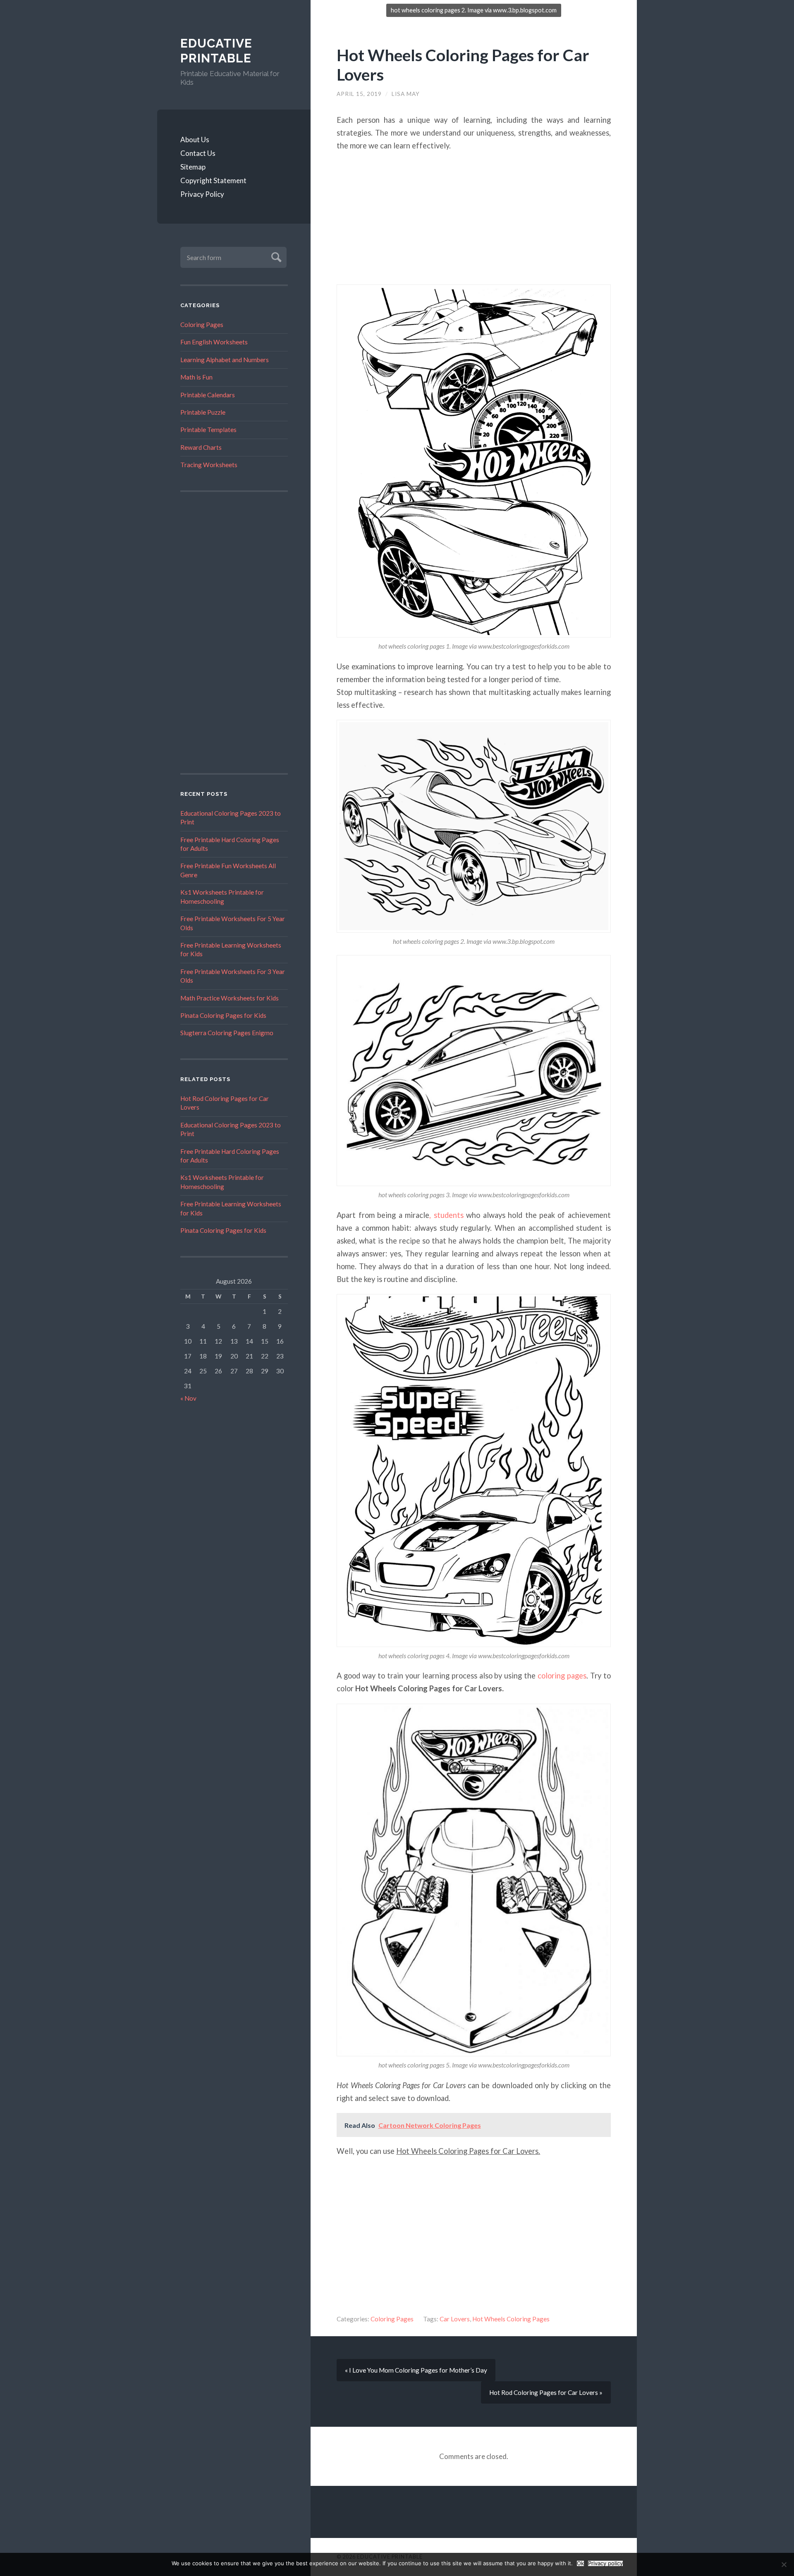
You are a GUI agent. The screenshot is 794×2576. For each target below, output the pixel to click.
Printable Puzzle (203, 412)
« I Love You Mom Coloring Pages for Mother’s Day (416, 2370)
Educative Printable (216, 51)
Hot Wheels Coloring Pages (511, 2319)
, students (446, 1215)
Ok (580, 2563)
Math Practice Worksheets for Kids (230, 998)
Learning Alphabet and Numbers (225, 360)
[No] (784, 2564)
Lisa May (406, 94)
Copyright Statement (213, 180)
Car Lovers (455, 2319)
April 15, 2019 (359, 94)
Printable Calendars (208, 395)
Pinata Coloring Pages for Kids (223, 1015)
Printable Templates (208, 430)
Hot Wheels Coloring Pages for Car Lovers (463, 64)
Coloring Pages (202, 325)
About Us (195, 140)
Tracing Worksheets (209, 465)
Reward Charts (201, 447)
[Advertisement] (234, 633)
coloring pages (562, 1676)
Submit (275, 256)
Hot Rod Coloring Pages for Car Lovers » (546, 2392)
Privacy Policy (202, 194)
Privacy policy (605, 2563)
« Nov (188, 1398)
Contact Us (198, 153)
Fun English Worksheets (214, 342)
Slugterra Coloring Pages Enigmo (227, 1033)
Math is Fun (196, 377)
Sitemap (193, 167)
